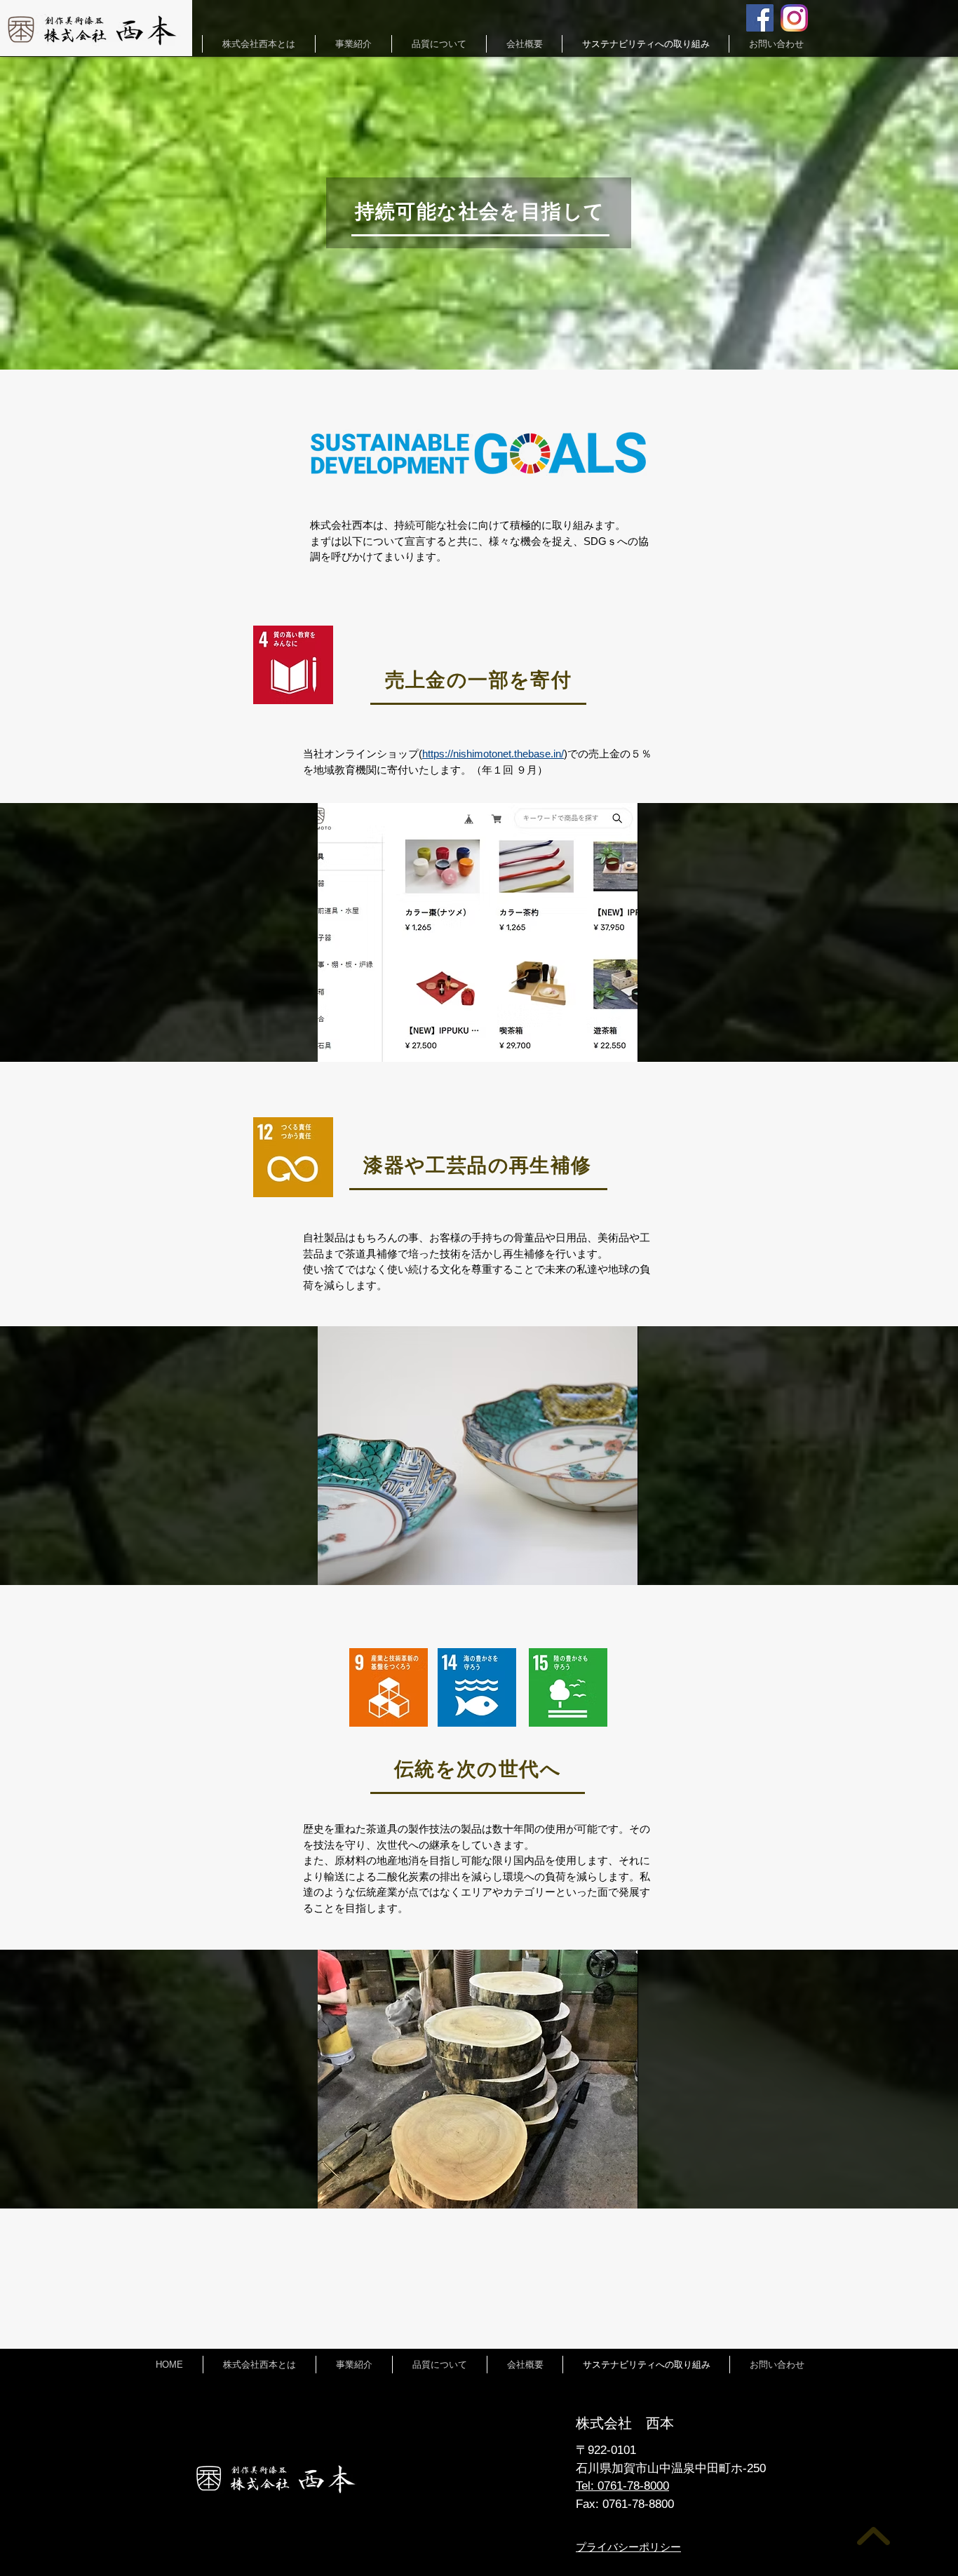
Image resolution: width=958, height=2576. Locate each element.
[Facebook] (760, 18)
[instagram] (794, 18)
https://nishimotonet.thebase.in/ (493, 754)
